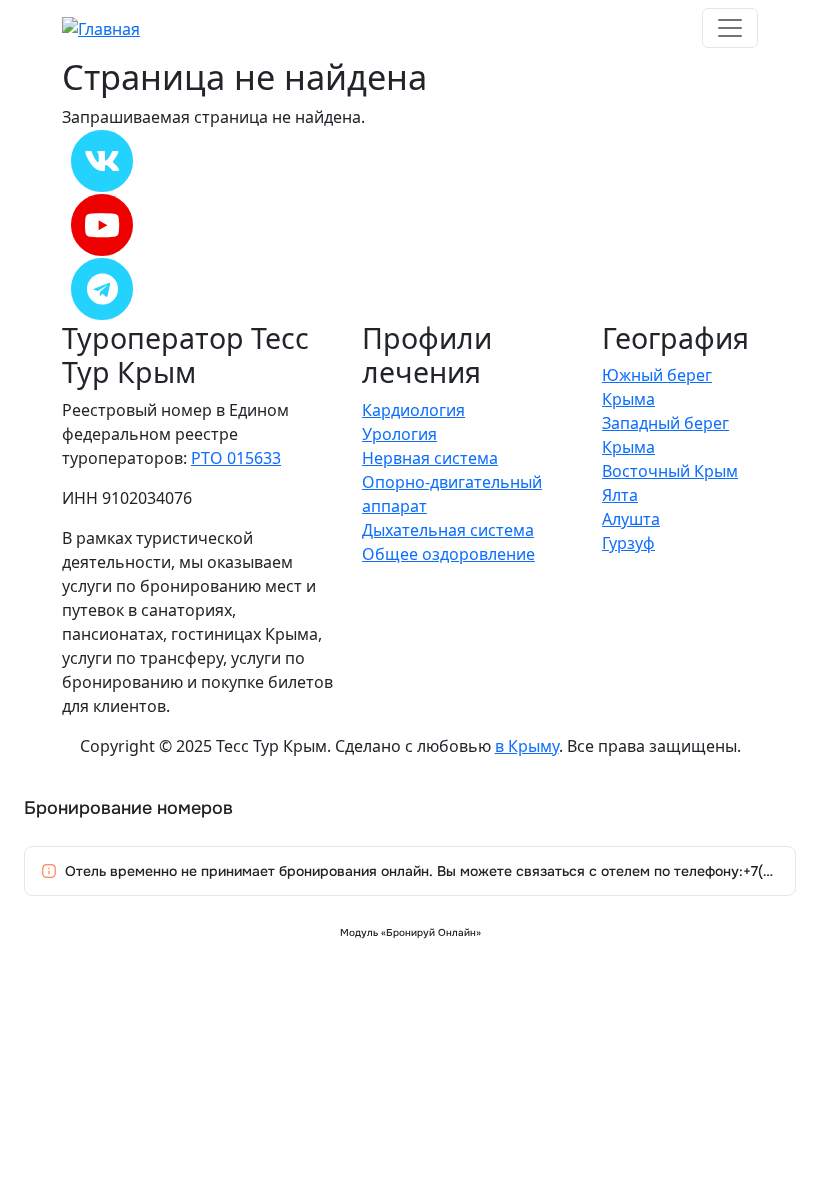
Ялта (620, 495)
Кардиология (413, 410)
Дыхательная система (448, 530)
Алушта (631, 519)
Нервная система (430, 458)
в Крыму (527, 746)
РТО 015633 (236, 458)
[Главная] (101, 27)
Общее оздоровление (448, 554)
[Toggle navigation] (730, 28)
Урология (399, 434)
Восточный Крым (670, 471)
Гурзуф (628, 543)
